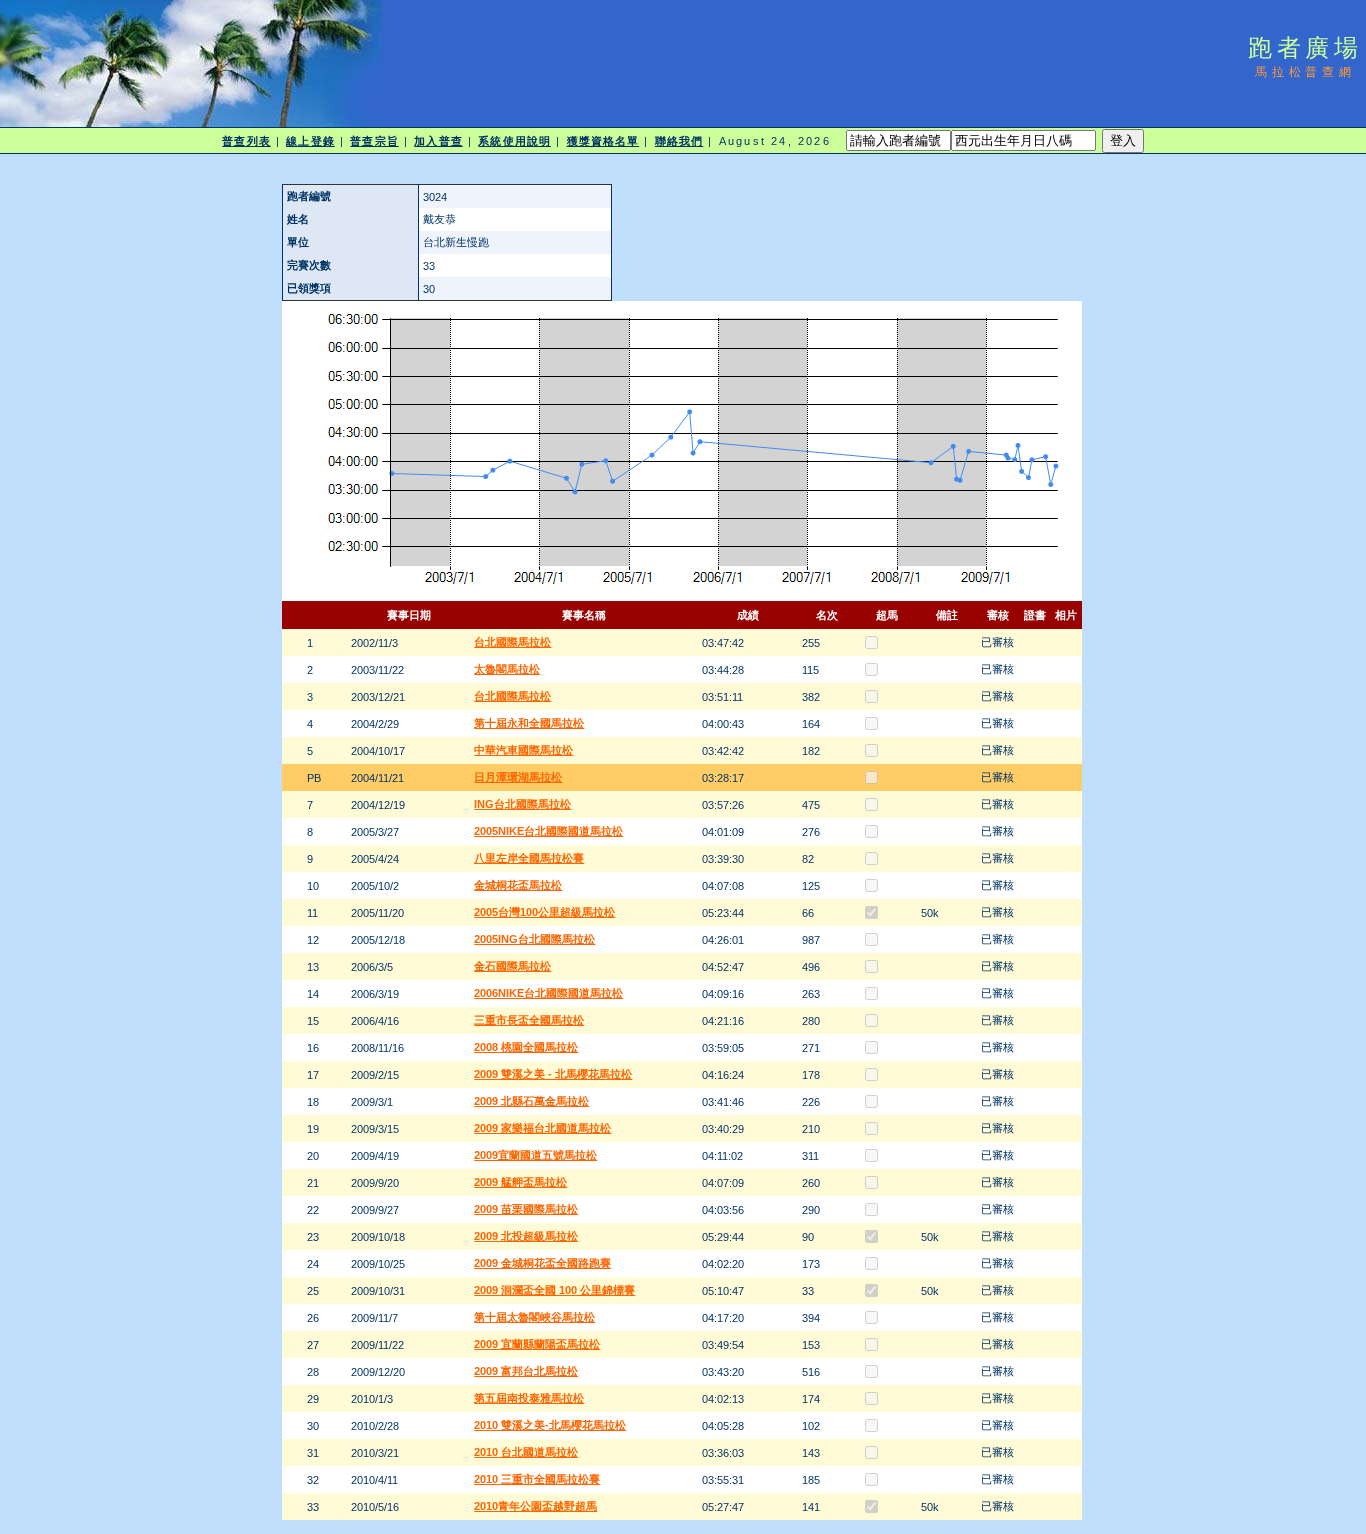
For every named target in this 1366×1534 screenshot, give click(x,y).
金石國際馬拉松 (512, 966)
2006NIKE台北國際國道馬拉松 (548, 993)
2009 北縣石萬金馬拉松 (531, 1101)
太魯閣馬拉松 (507, 669)
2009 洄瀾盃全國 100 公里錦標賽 (554, 1290)
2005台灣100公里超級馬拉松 (544, 912)
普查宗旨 (374, 141)
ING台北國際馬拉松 (522, 804)
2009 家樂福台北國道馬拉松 (542, 1128)
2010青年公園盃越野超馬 (535, 1506)
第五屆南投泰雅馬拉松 (529, 1398)
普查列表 (246, 141)
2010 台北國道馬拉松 (526, 1452)
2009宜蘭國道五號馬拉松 (535, 1155)
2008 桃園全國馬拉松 (526, 1047)
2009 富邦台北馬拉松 (526, 1371)
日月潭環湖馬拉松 (518, 777)
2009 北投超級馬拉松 (526, 1236)
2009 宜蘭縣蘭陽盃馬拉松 (537, 1344)
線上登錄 (310, 141)
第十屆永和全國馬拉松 (529, 723)
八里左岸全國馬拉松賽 (529, 858)
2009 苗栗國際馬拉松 (526, 1209)
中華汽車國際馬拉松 (523, 750)
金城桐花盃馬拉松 (518, 885)
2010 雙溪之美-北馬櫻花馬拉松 (550, 1425)
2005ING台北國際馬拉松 (534, 939)
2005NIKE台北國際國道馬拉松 (548, 831)
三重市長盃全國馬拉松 (529, 1020)
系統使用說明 (514, 141)
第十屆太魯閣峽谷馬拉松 (534, 1317)
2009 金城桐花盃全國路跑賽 (542, 1263)
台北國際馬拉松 (512, 642)
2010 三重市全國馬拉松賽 (537, 1479)
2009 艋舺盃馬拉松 (520, 1182)
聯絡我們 (679, 141)
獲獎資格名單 (603, 141)
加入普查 (438, 141)
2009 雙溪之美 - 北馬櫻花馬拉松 (553, 1074)
